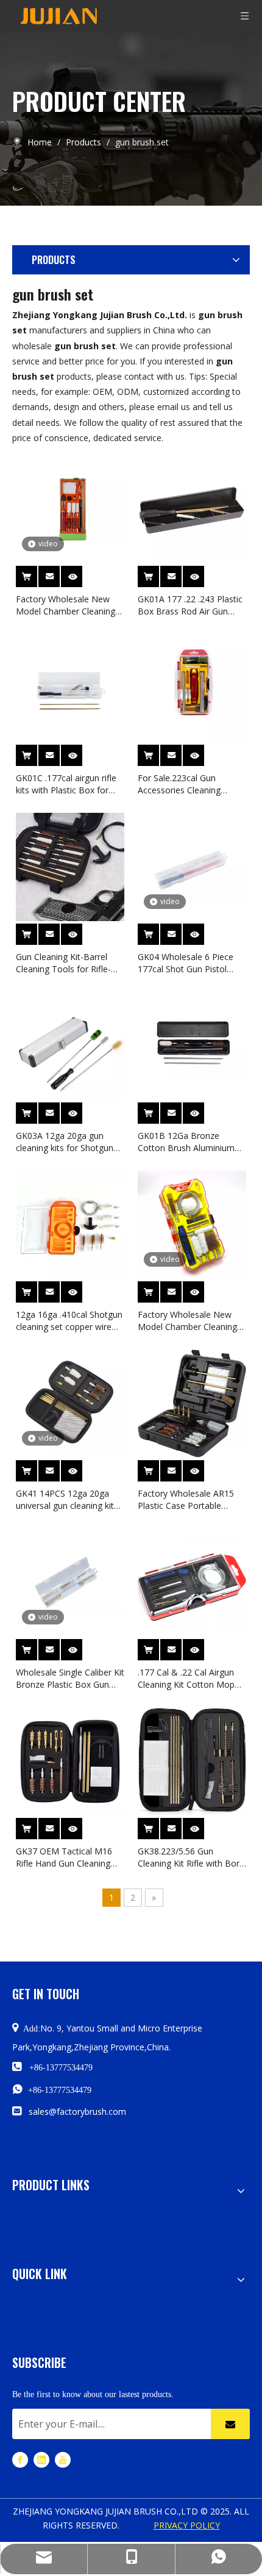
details (80, 573)
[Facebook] (20, 2459)
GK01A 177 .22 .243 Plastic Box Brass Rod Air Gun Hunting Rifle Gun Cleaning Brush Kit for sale (190, 605)
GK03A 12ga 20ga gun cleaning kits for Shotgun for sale (65, 1142)
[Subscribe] (230, 2424)
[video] (70, 508)
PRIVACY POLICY (187, 2525)
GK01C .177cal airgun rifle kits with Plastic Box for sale (66, 784)
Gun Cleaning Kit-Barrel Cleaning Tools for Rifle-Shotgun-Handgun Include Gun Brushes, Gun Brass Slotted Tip (67, 963)
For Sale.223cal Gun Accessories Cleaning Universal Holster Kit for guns (185, 784)
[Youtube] (63, 2459)
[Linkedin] (41, 2459)
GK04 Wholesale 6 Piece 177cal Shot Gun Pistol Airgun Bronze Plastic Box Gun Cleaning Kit (189, 963)
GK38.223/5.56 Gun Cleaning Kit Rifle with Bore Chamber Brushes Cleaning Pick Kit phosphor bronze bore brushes (191, 1857)
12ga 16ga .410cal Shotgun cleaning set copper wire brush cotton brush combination (69, 1321)
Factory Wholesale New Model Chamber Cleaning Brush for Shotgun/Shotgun (70, 605)
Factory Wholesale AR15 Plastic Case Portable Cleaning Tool (186, 1500)
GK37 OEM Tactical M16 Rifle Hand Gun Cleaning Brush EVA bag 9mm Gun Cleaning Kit (65, 1857)
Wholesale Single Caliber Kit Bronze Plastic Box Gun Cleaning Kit (70, 1679)
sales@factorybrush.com (77, 2111)
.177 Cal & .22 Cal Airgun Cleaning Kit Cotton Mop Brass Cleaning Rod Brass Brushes (189, 1679)
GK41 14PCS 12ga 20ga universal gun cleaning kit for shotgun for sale (65, 1500)
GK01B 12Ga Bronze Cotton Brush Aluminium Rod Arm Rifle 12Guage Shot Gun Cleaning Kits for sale (189, 1142)
